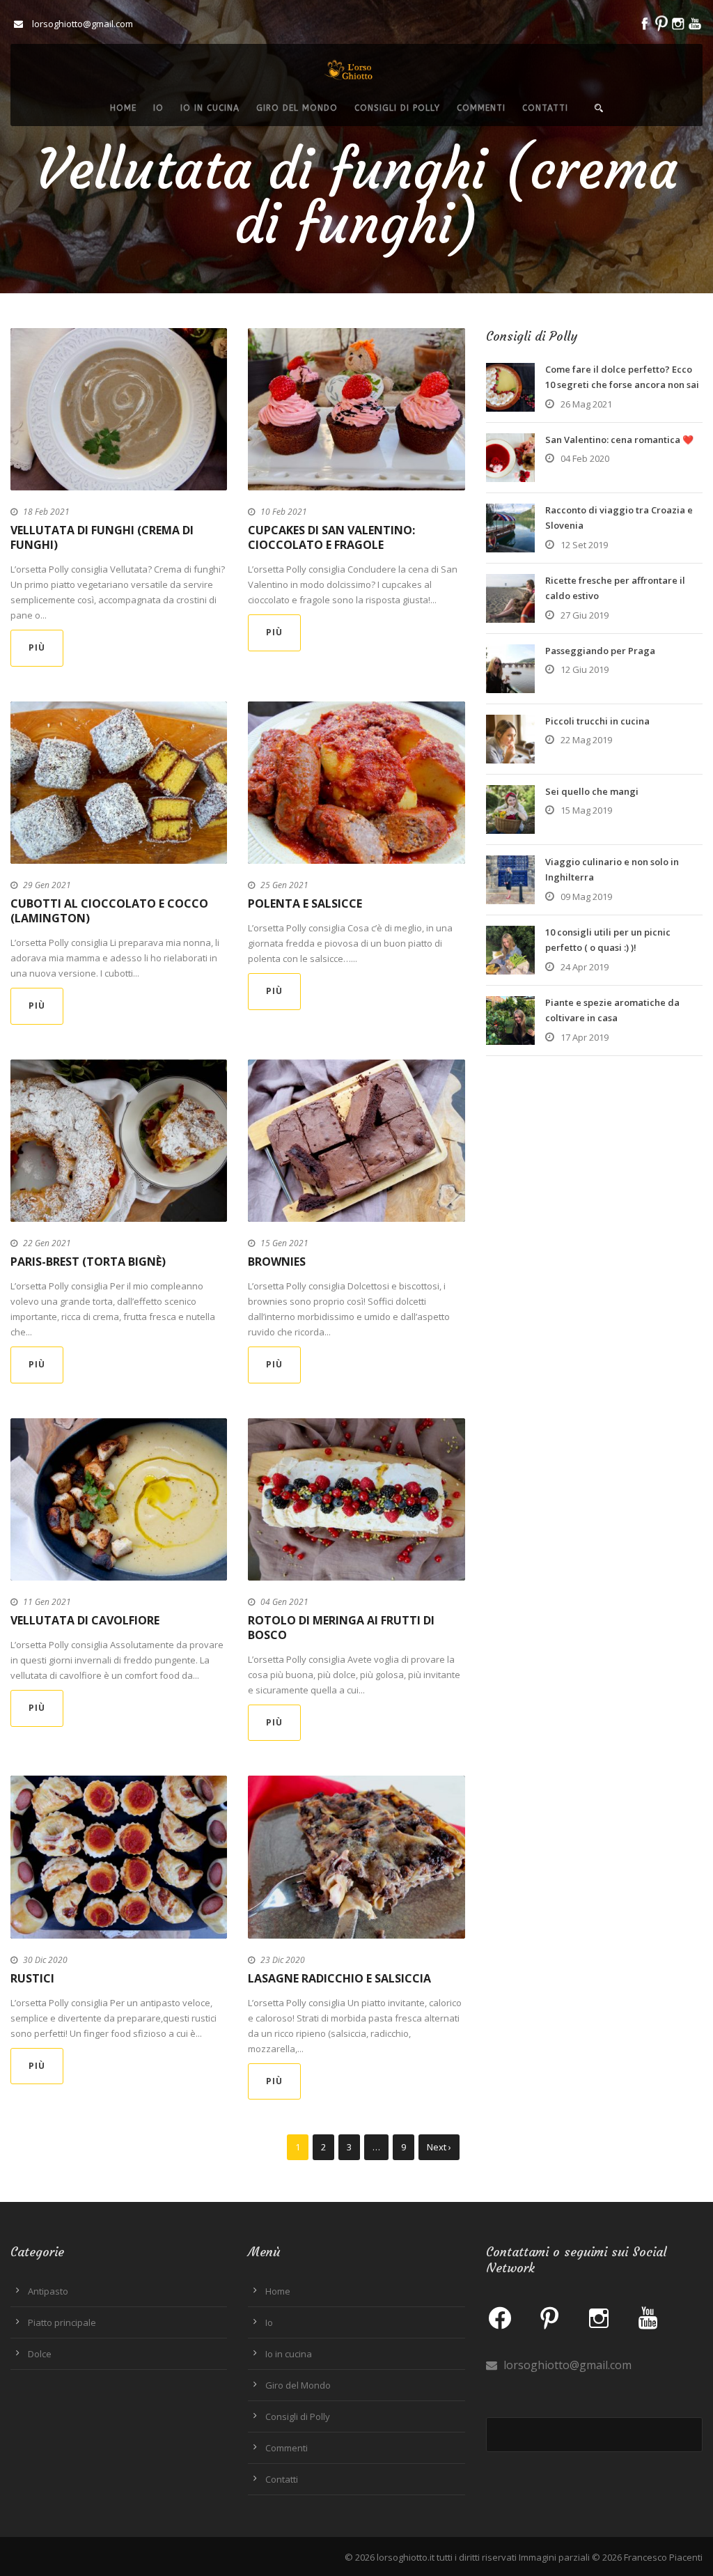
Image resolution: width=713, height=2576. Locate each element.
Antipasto (48, 2291)
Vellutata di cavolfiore (85, 1620)
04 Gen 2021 (284, 1602)
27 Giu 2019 (585, 615)
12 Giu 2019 (585, 669)
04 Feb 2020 (585, 458)
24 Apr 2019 (585, 967)
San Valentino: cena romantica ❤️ (619, 440)
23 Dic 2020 (283, 1960)
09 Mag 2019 (586, 897)
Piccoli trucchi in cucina (597, 721)
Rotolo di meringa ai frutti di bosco (341, 1628)
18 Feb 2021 (46, 512)
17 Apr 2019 (585, 1037)
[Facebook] (500, 2318)
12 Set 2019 (584, 545)
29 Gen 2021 (47, 885)
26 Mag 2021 (586, 404)
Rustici (32, 1978)
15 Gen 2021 (284, 1243)
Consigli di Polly (397, 108)
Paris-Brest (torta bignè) (88, 1262)
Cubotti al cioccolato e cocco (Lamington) (109, 911)
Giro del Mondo (297, 108)
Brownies (277, 1262)
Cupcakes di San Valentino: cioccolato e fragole (331, 537)
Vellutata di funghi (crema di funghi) (102, 537)
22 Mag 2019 (586, 740)
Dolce (40, 2354)
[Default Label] (549, 2318)
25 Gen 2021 (284, 885)
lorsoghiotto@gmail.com (566, 2365)
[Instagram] (599, 2318)
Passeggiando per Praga (600, 651)
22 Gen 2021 (47, 1243)
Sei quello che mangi (592, 791)
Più (37, 647)
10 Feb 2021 (284, 512)
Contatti (545, 108)
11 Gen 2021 (47, 1602)
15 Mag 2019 (586, 810)
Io (158, 108)
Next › (439, 2147)
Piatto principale (62, 2322)
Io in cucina (210, 108)
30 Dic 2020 (45, 1960)
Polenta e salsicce (305, 903)
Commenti (481, 108)
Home (123, 108)
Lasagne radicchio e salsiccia (339, 1978)
